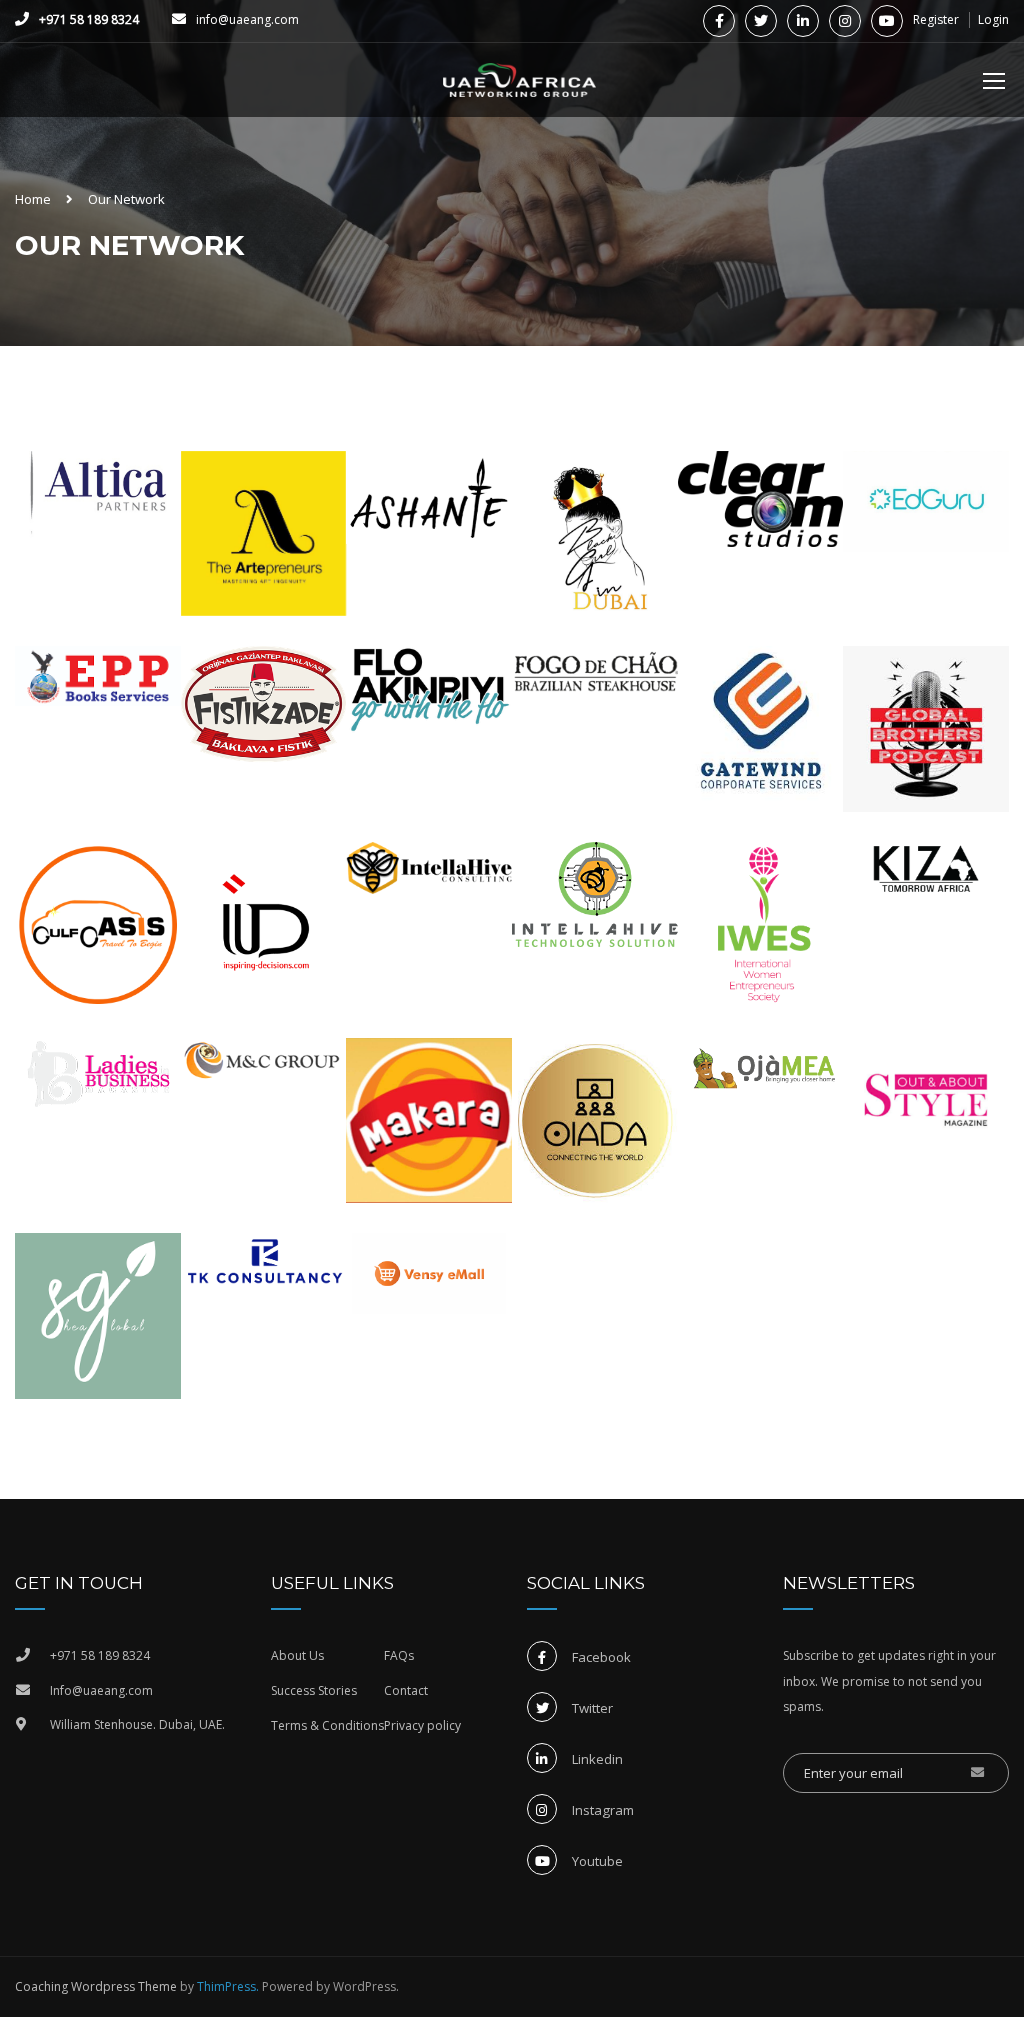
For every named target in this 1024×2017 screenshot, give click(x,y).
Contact (406, 1690)
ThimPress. (228, 1986)
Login (993, 20)
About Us (297, 1655)
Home (33, 199)
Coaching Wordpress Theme (96, 1986)
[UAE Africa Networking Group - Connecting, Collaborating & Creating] (520, 90)
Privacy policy (422, 1725)
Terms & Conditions (327, 1725)
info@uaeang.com (247, 19)
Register (936, 20)
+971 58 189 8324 (89, 19)
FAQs (399, 1655)
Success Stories (314, 1690)
